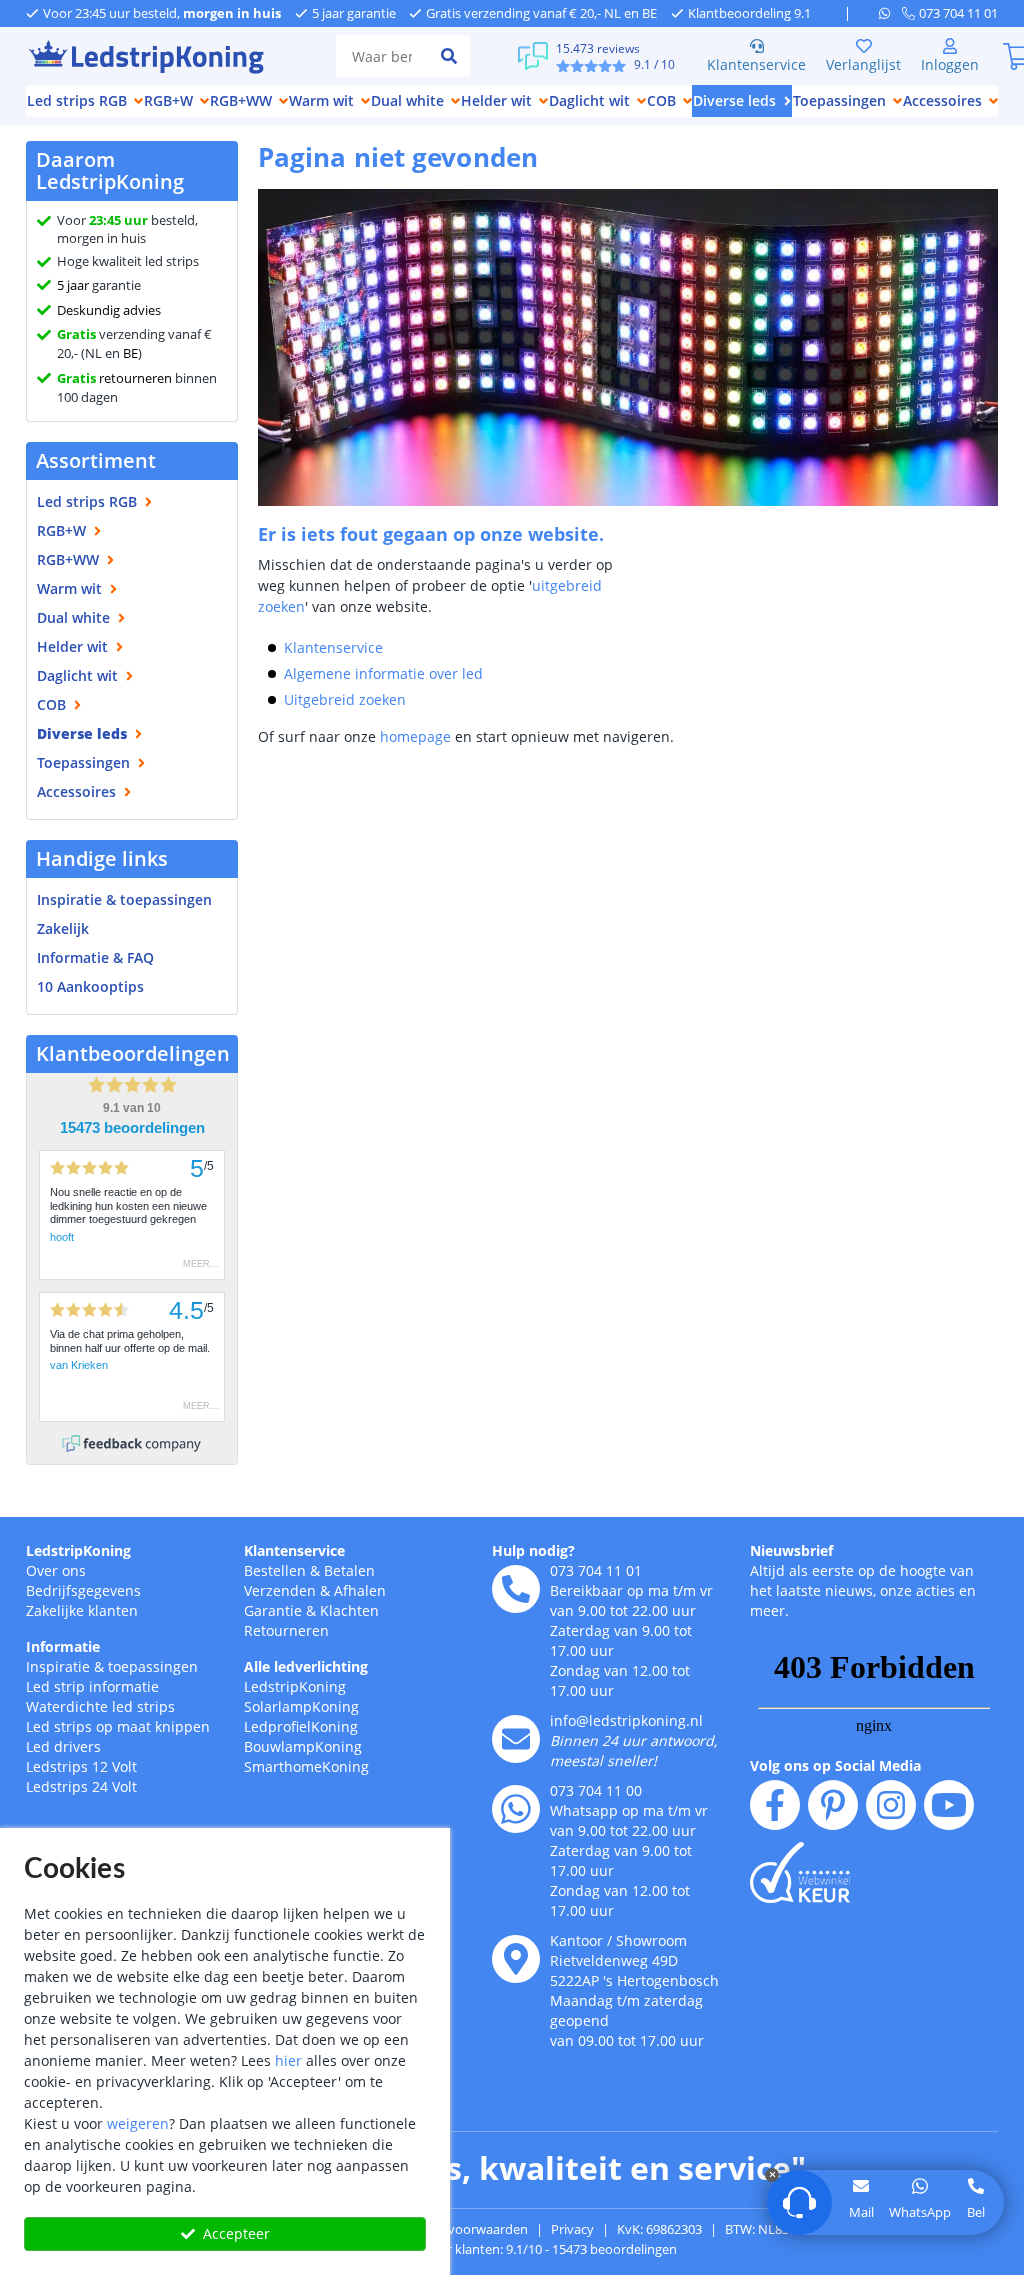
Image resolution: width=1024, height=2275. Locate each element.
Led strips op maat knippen (118, 1726)
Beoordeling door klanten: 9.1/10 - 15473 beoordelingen (512, 2249)
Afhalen (360, 1590)
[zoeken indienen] (449, 56)
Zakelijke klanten (82, 1610)
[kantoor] (516, 1959)
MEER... (201, 1264)
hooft (62, 1237)
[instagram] (891, 1805)
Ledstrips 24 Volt (81, 1786)
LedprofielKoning (301, 1726)
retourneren (114, 378)
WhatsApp (920, 2212)
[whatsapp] (890, 13)
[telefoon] (516, 1589)
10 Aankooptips (90, 986)
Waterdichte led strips (100, 1706)
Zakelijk (63, 928)
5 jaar (73, 285)
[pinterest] (833, 1805)
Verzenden (280, 1590)
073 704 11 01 (596, 1570)
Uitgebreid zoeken (345, 699)
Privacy (572, 2229)
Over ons (56, 1570)
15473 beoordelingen (132, 1128)
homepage (415, 736)
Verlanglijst (863, 64)
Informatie (63, 1646)
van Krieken (79, 1365)
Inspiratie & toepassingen (112, 1666)
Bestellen (275, 1570)
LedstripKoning (78, 1550)
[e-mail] (516, 1739)
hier (288, 2060)
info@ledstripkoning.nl (626, 1720)
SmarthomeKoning (306, 1766)
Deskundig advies (109, 310)
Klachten (349, 1610)
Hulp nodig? (533, 1550)
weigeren (138, 2123)
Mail (861, 2212)
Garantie (273, 1610)
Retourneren (286, 1630)
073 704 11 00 (596, 1790)
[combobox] (382, 56)
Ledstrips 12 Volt (81, 1766)
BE (130, 353)
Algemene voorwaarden (457, 2229)
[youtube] (949, 1805)
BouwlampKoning (303, 1746)
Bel (976, 2212)
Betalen (349, 1570)
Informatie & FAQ (95, 957)
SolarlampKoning (301, 1706)
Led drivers (63, 1746)
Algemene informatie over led (383, 673)
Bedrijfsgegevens (83, 1590)
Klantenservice (756, 64)
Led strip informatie (92, 1686)
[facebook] (775, 1805)
